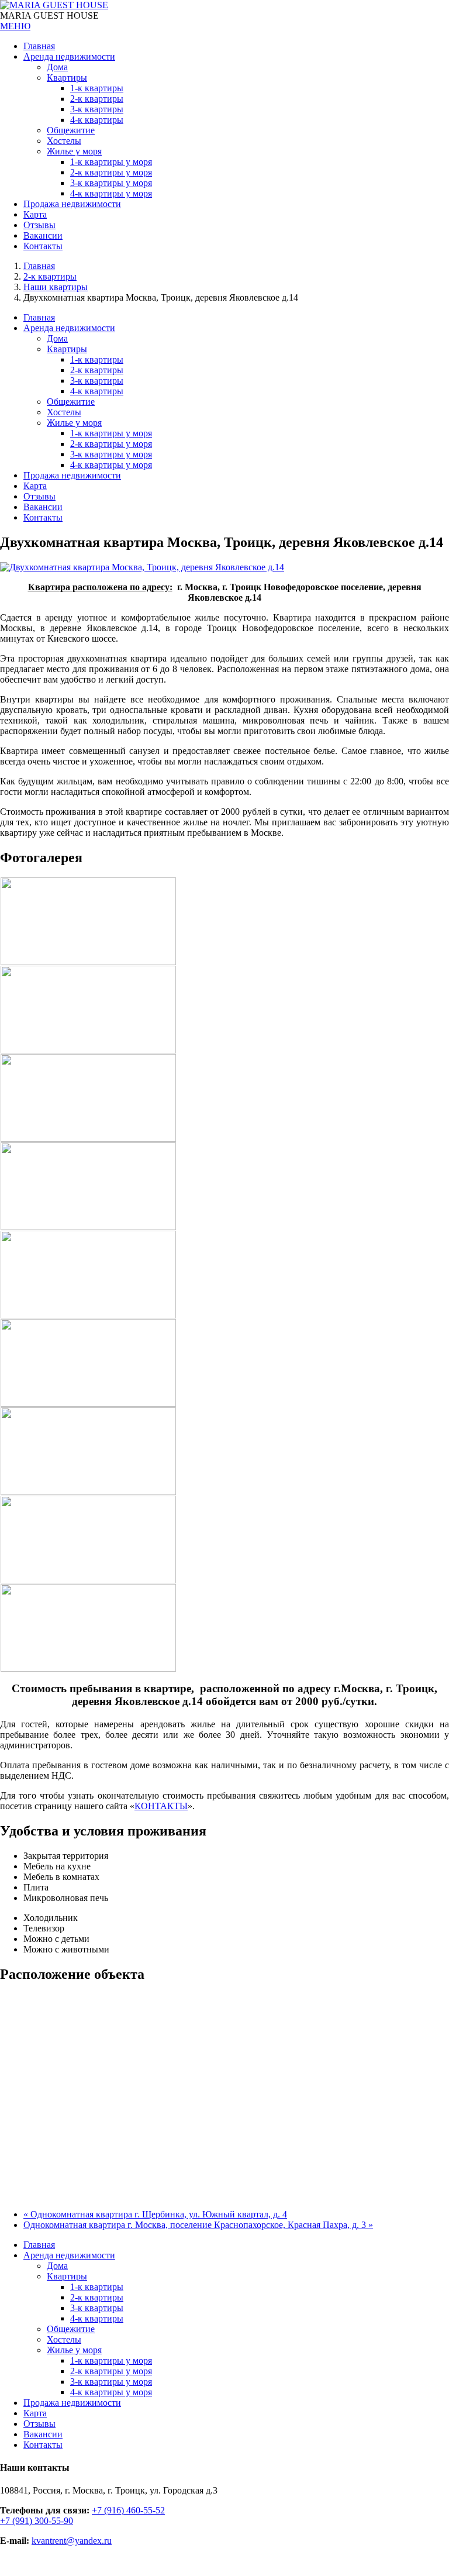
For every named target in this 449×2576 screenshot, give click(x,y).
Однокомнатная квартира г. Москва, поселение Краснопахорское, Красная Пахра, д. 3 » (198, 2225)
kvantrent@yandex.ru (72, 2541)
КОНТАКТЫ (161, 1806)
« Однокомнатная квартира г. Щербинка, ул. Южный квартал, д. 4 (155, 2214)
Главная (39, 266)
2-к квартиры (50, 276)
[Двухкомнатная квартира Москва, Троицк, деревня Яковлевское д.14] (142, 567)
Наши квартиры (56, 287)
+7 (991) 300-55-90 (37, 2521)
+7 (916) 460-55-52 (128, 2510)
